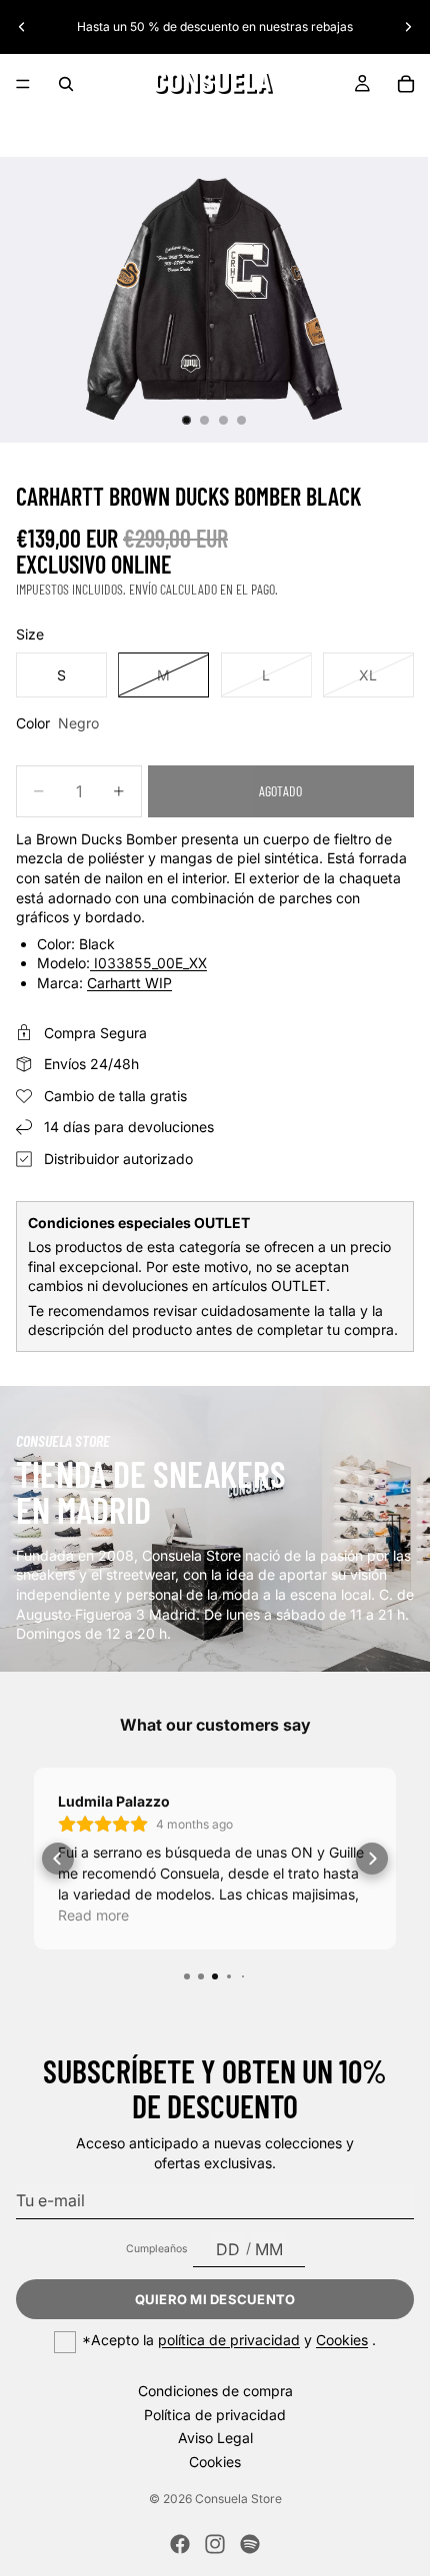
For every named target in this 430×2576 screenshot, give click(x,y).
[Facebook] (180, 2544)
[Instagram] (215, 2544)
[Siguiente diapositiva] (408, 27)
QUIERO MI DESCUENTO (215, 2299)
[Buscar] (66, 84)
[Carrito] (406, 84)
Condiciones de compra (215, 2391)
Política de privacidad (215, 2414)
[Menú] (23, 84)
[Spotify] (250, 2544)
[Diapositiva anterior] (22, 27)
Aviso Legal (215, 2438)
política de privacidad (229, 2340)
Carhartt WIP (129, 983)
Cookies (342, 2340)
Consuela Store (238, 2499)
